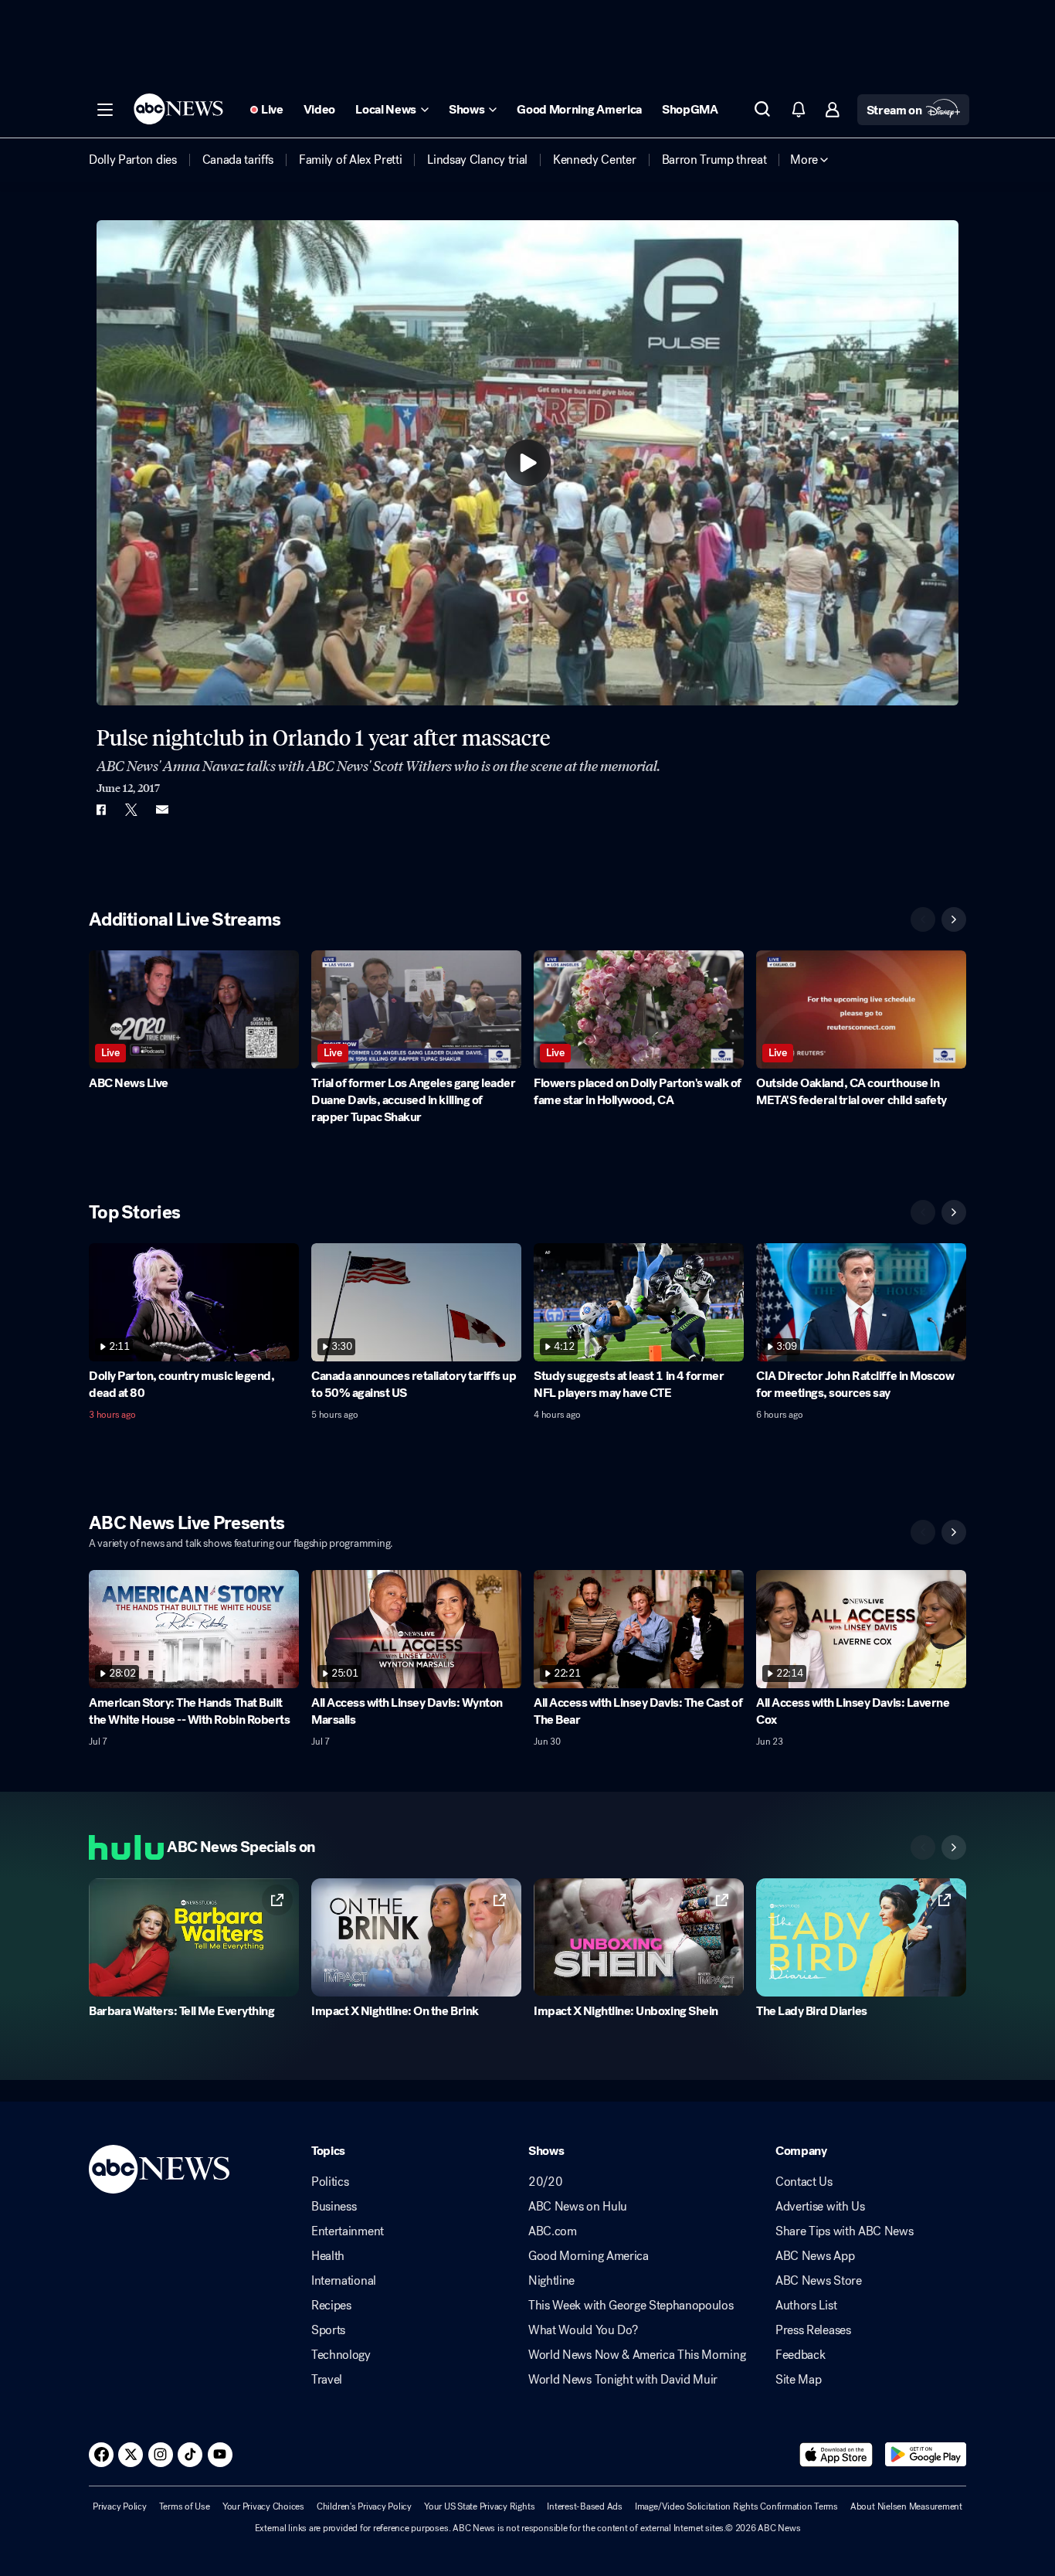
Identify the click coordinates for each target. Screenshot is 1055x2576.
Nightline (551, 2281)
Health (328, 2256)
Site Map (798, 2380)
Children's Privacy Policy (364, 2506)
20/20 (545, 2182)
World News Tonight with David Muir (623, 2380)
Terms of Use (185, 2506)
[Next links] (954, 1847)
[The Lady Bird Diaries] (861, 1937)
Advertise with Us (820, 2207)
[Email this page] (162, 810)
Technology (341, 2355)
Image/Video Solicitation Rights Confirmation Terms (736, 2506)
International (344, 2281)
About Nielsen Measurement (906, 2506)
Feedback (800, 2355)
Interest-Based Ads (585, 2506)
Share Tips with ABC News (844, 2231)
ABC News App (815, 2256)
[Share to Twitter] (131, 810)
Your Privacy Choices (263, 2506)
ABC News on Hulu (578, 2207)
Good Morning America (589, 2256)
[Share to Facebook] (100, 810)
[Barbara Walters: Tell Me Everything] (194, 1937)
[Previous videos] (923, 919)
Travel (327, 2380)
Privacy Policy (120, 2506)
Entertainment (348, 2231)
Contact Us (804, 2182)
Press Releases (813, 2330)
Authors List (806, 2306)
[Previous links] (923, 1847)
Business (334, 2207)
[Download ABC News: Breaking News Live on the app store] (836, 2455)
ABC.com (553, 2231)
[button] (105, 110)
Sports (328, 2330)
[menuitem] (133, 160)
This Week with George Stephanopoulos (631, 2306)
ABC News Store (819, 2281)
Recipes (331, 2306)
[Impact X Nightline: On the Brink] (416, 1937)
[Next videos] (954, 919)
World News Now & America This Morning (637, 2355)
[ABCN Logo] (178, 109)
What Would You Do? (583, 2330)
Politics (330, 2182)
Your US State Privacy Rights (479, 2506)
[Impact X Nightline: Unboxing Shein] (639, 1937)
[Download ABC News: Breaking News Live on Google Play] (926, 2455)
